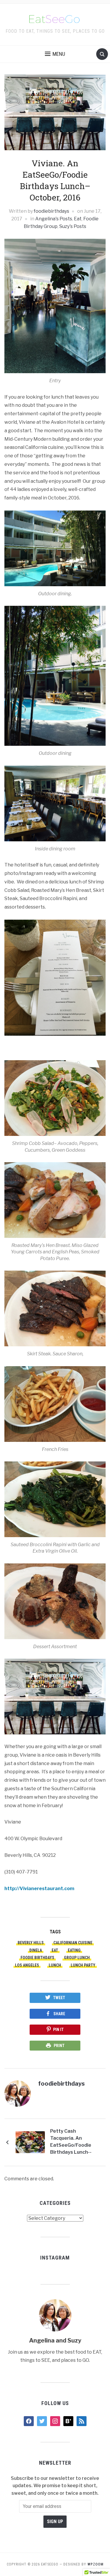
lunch (55, 1965)
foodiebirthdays (51, 211)
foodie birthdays (37, 1958)
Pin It (58, 2030)
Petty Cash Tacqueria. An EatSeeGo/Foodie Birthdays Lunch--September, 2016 (71, 2143)
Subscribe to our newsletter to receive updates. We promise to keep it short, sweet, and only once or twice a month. (55, 2486)
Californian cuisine (73, 1943)
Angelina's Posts (54, 219)
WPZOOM (95, 2564)
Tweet (59, 1998)
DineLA (36, 1950)
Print (59, 2046)
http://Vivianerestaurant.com (39, 1889)
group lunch (77, 1958)
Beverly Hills (31, 1943)
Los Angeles (27, 1965)
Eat (78, 219)
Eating (74, 1950)
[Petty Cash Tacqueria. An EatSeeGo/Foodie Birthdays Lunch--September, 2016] (30, 2142)
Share (59, 2014)
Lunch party (83, 1965)
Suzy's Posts (73, 226)
